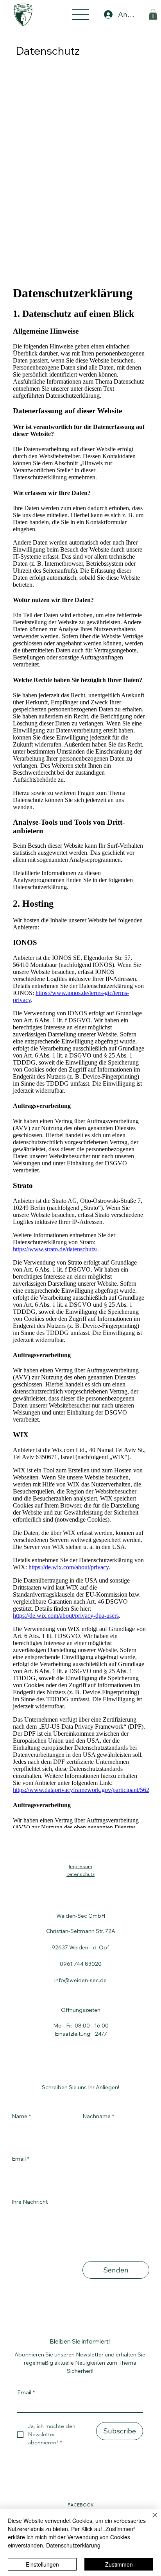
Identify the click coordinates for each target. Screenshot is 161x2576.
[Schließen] (150, 2520)
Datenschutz (80, 1874)
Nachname (98, 2116)
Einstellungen (42, 2564)
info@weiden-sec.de (80, 1980)
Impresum (80, 1866)
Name (21, 2116)
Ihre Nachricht (30, 2202)
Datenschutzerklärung (73, 2545)
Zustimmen (119, 2564)
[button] (153, 14)
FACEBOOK (81, 2505)
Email (21, 2159)
